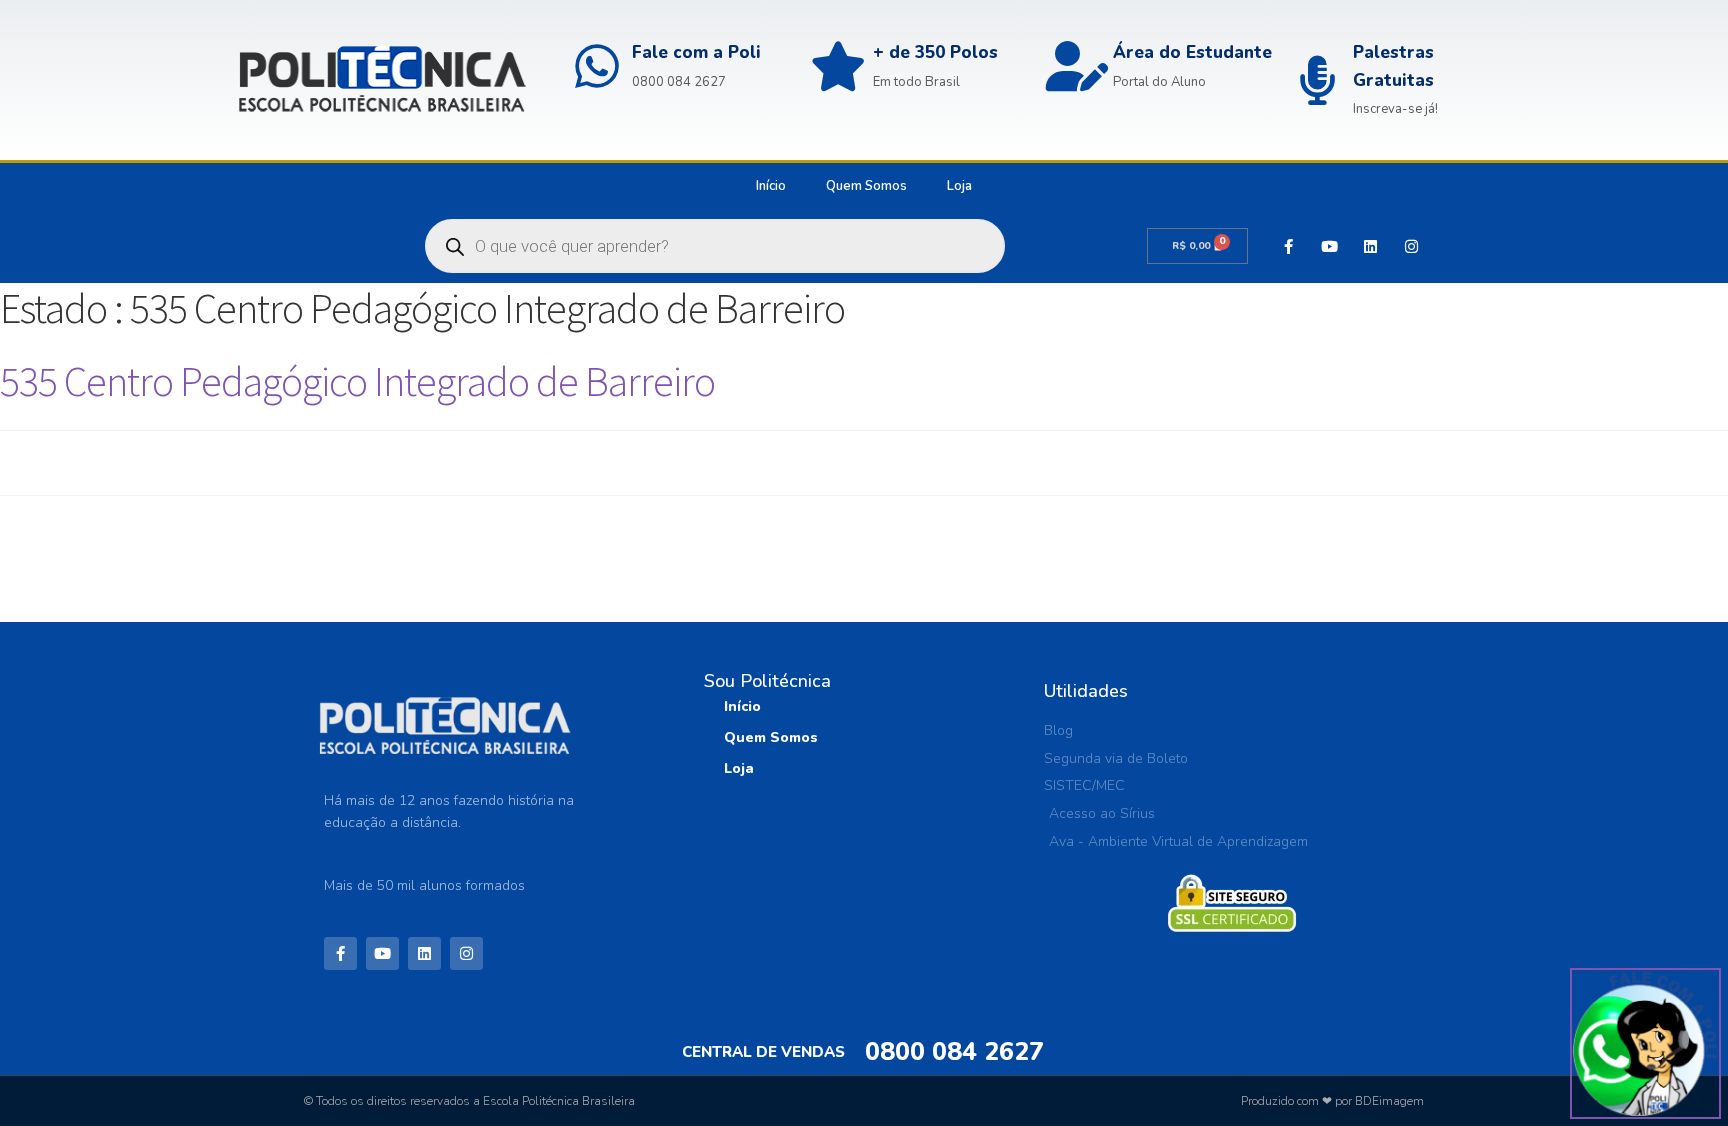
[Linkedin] (1370, 246)
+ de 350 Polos (935, 52)
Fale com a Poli (696, 52)
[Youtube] (1329, 246)
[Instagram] (1411, 246)
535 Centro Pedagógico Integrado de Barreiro (357, 381)
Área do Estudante (1192, 52)
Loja (959, 186)
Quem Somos (866, 186)
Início (771, 186)
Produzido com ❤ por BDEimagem (1332, 1101)
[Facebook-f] (1288, 246)
